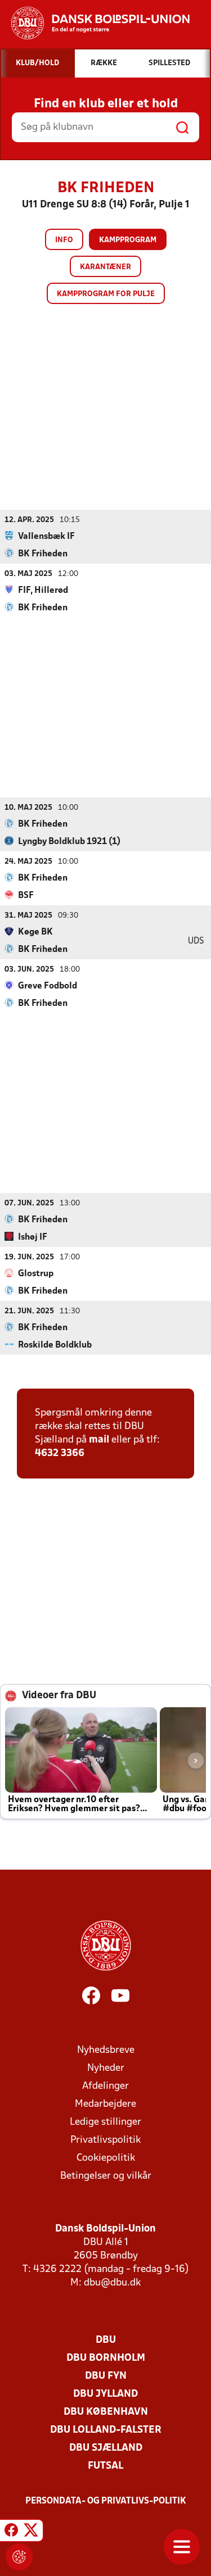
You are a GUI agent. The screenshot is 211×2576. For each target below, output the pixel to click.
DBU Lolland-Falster (106, 2430)
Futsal (105, 2466)
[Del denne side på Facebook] (11, 2532)
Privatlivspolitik (105, 2140)
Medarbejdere (105, 2104)
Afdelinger (105, 2086)
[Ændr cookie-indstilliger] (19, 2557)
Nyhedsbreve (106, 2050)
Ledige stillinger (105, 2122)
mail (99, 1440)
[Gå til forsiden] (95, 23)
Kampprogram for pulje (106, 294)
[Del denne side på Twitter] (31, 2532)
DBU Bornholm (106, 2358)
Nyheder (106, 2068)
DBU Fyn (106, 2376)
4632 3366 (60, 1453)
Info (64, 240)
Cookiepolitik (106, 2158)
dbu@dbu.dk (112, 2283)
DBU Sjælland (106, 2448)
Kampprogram (128, 240)
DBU (106, 2340)
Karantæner (105, 267)
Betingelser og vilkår (106, 2176)
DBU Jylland (105, 2394)
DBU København (106, 2412)
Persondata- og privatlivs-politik (106, 2501)
